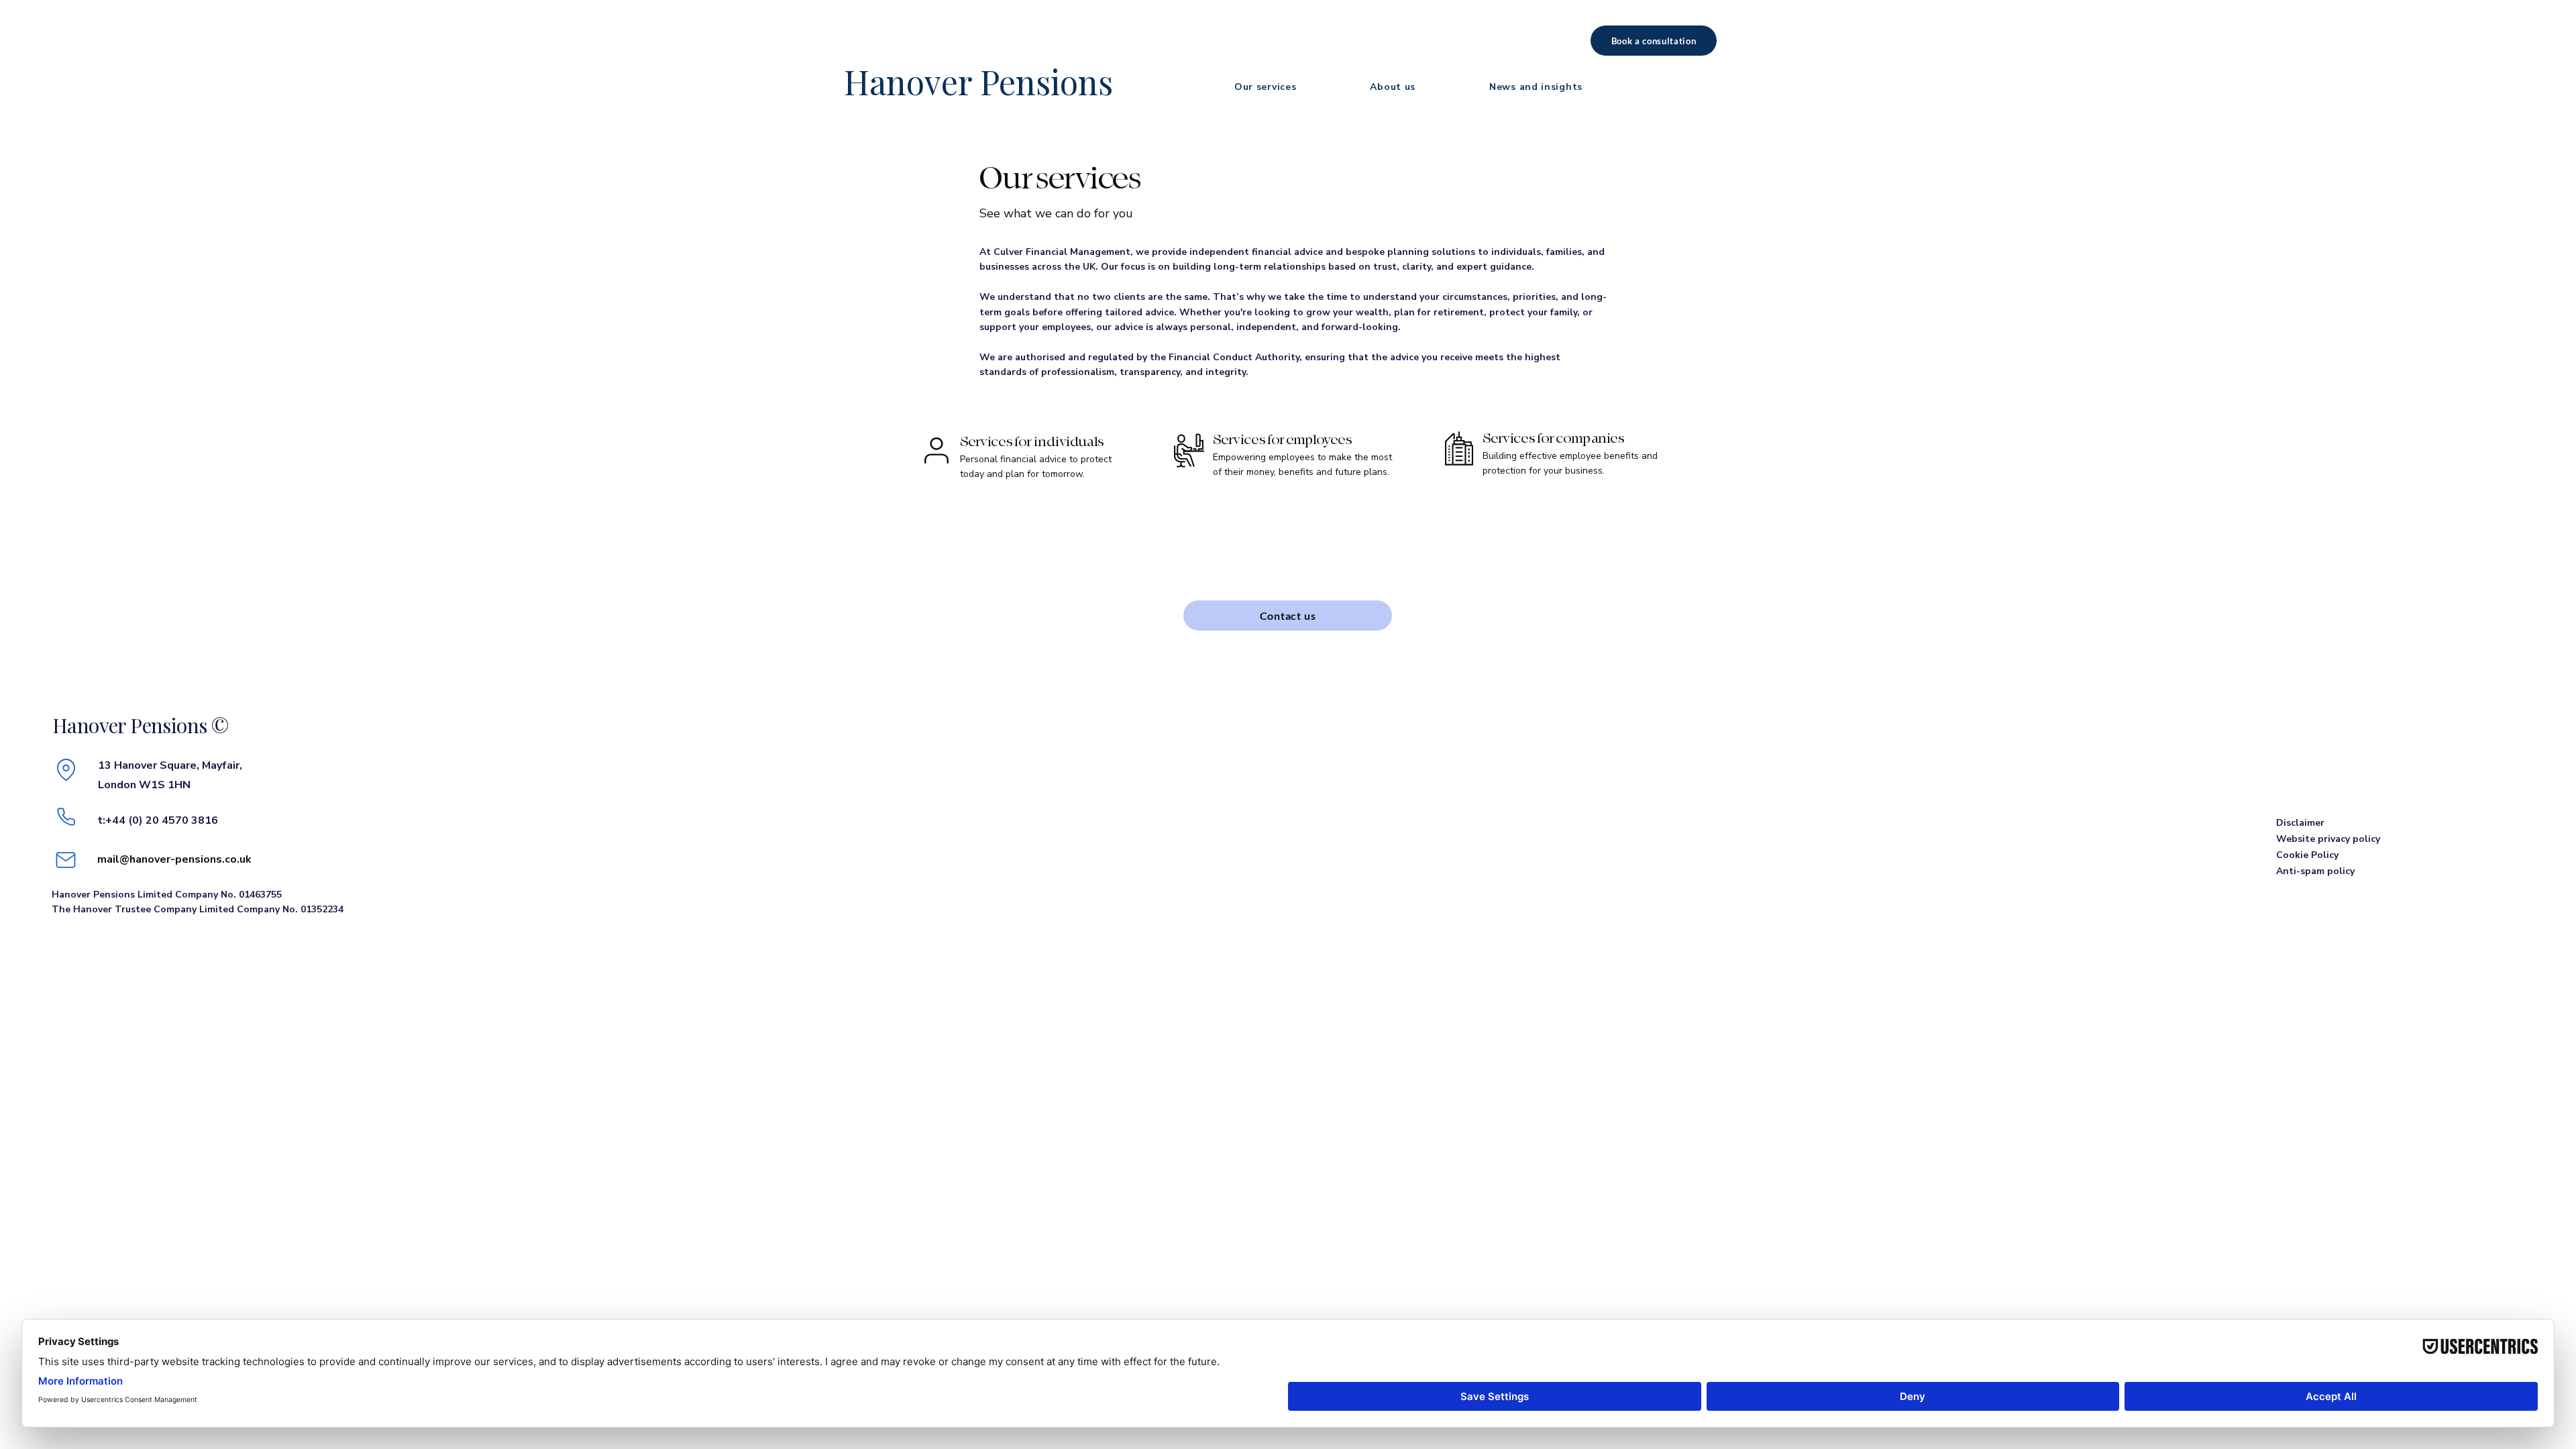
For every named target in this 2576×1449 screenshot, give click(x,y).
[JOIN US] (1033, 457)
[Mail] (66, 860)
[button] (1265, 87)
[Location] (66, 769)
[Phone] (66, 816)
